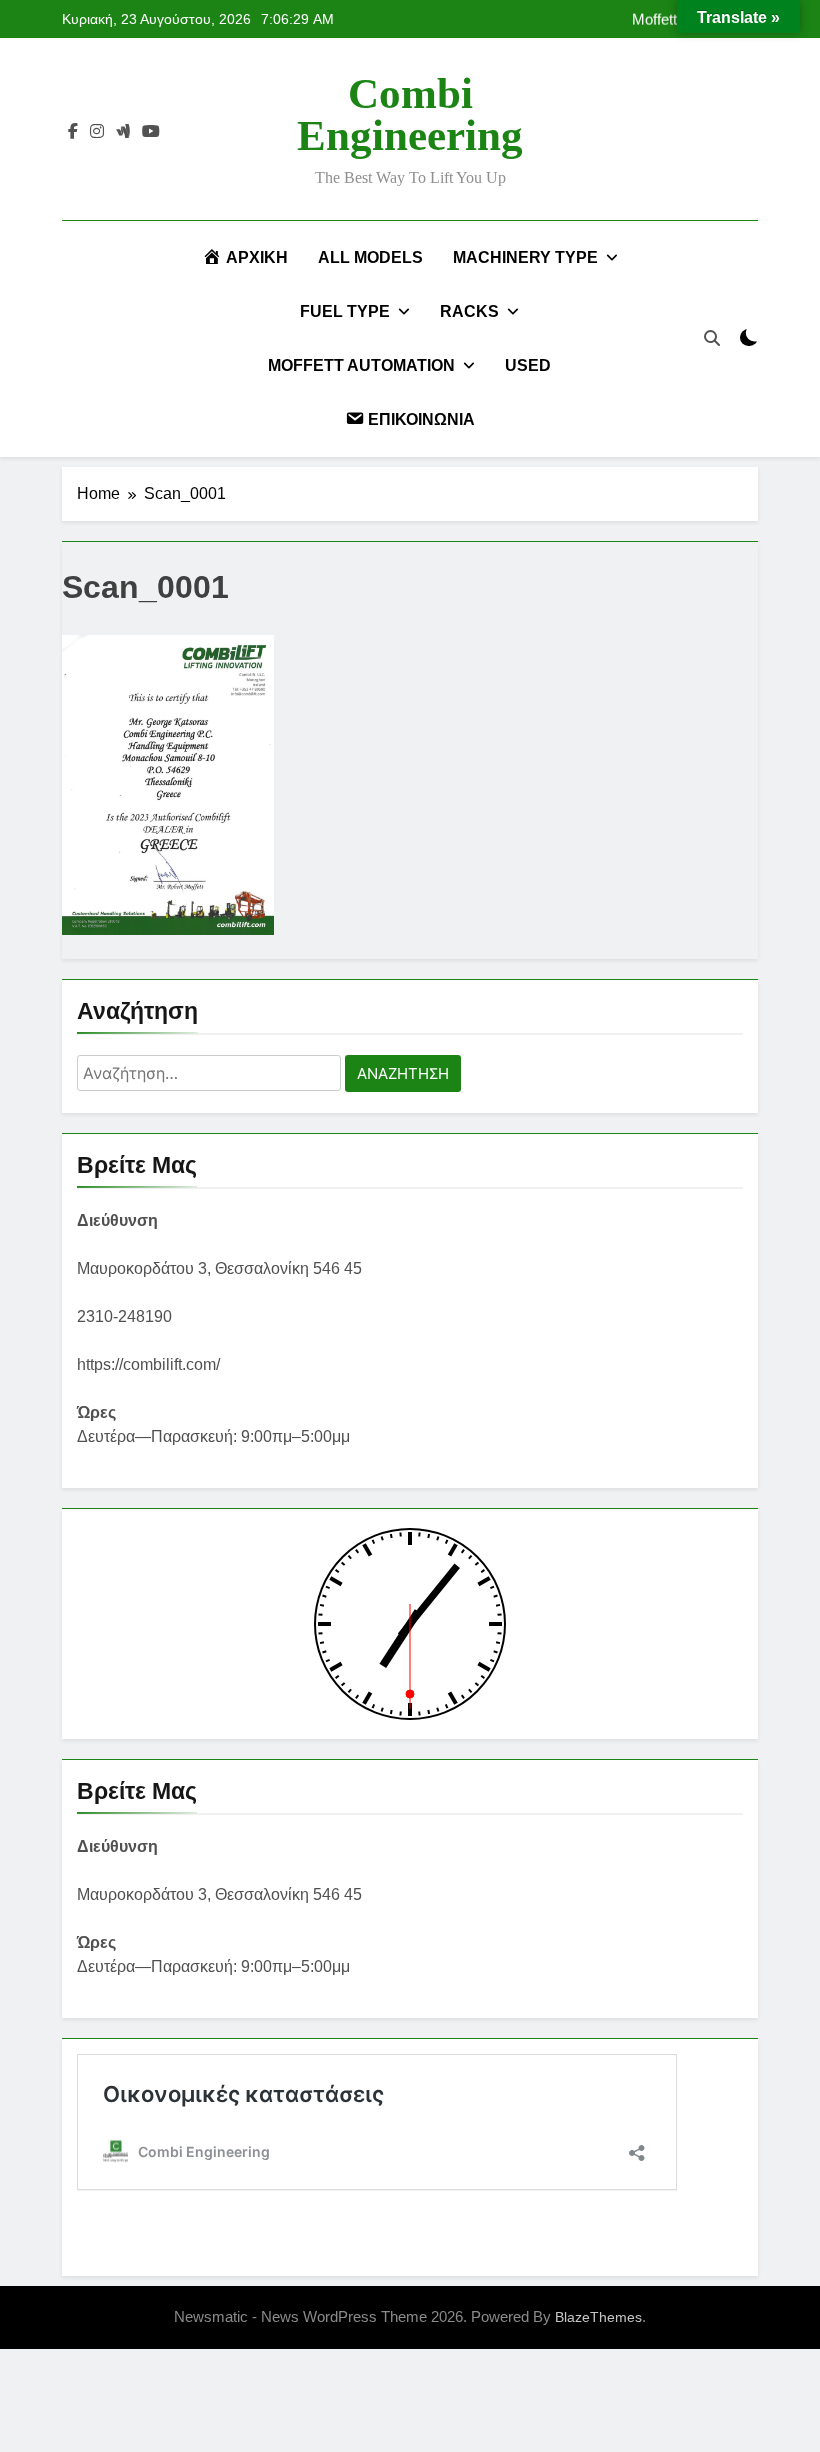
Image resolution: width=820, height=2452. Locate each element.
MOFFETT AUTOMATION (361, 365)
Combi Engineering (410, 114)
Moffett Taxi (669, 19)
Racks (469, 311)
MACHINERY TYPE (525, 257)
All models (370, 257)
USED (528, 365)
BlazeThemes (598, 2317)
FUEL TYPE (345, 311)
